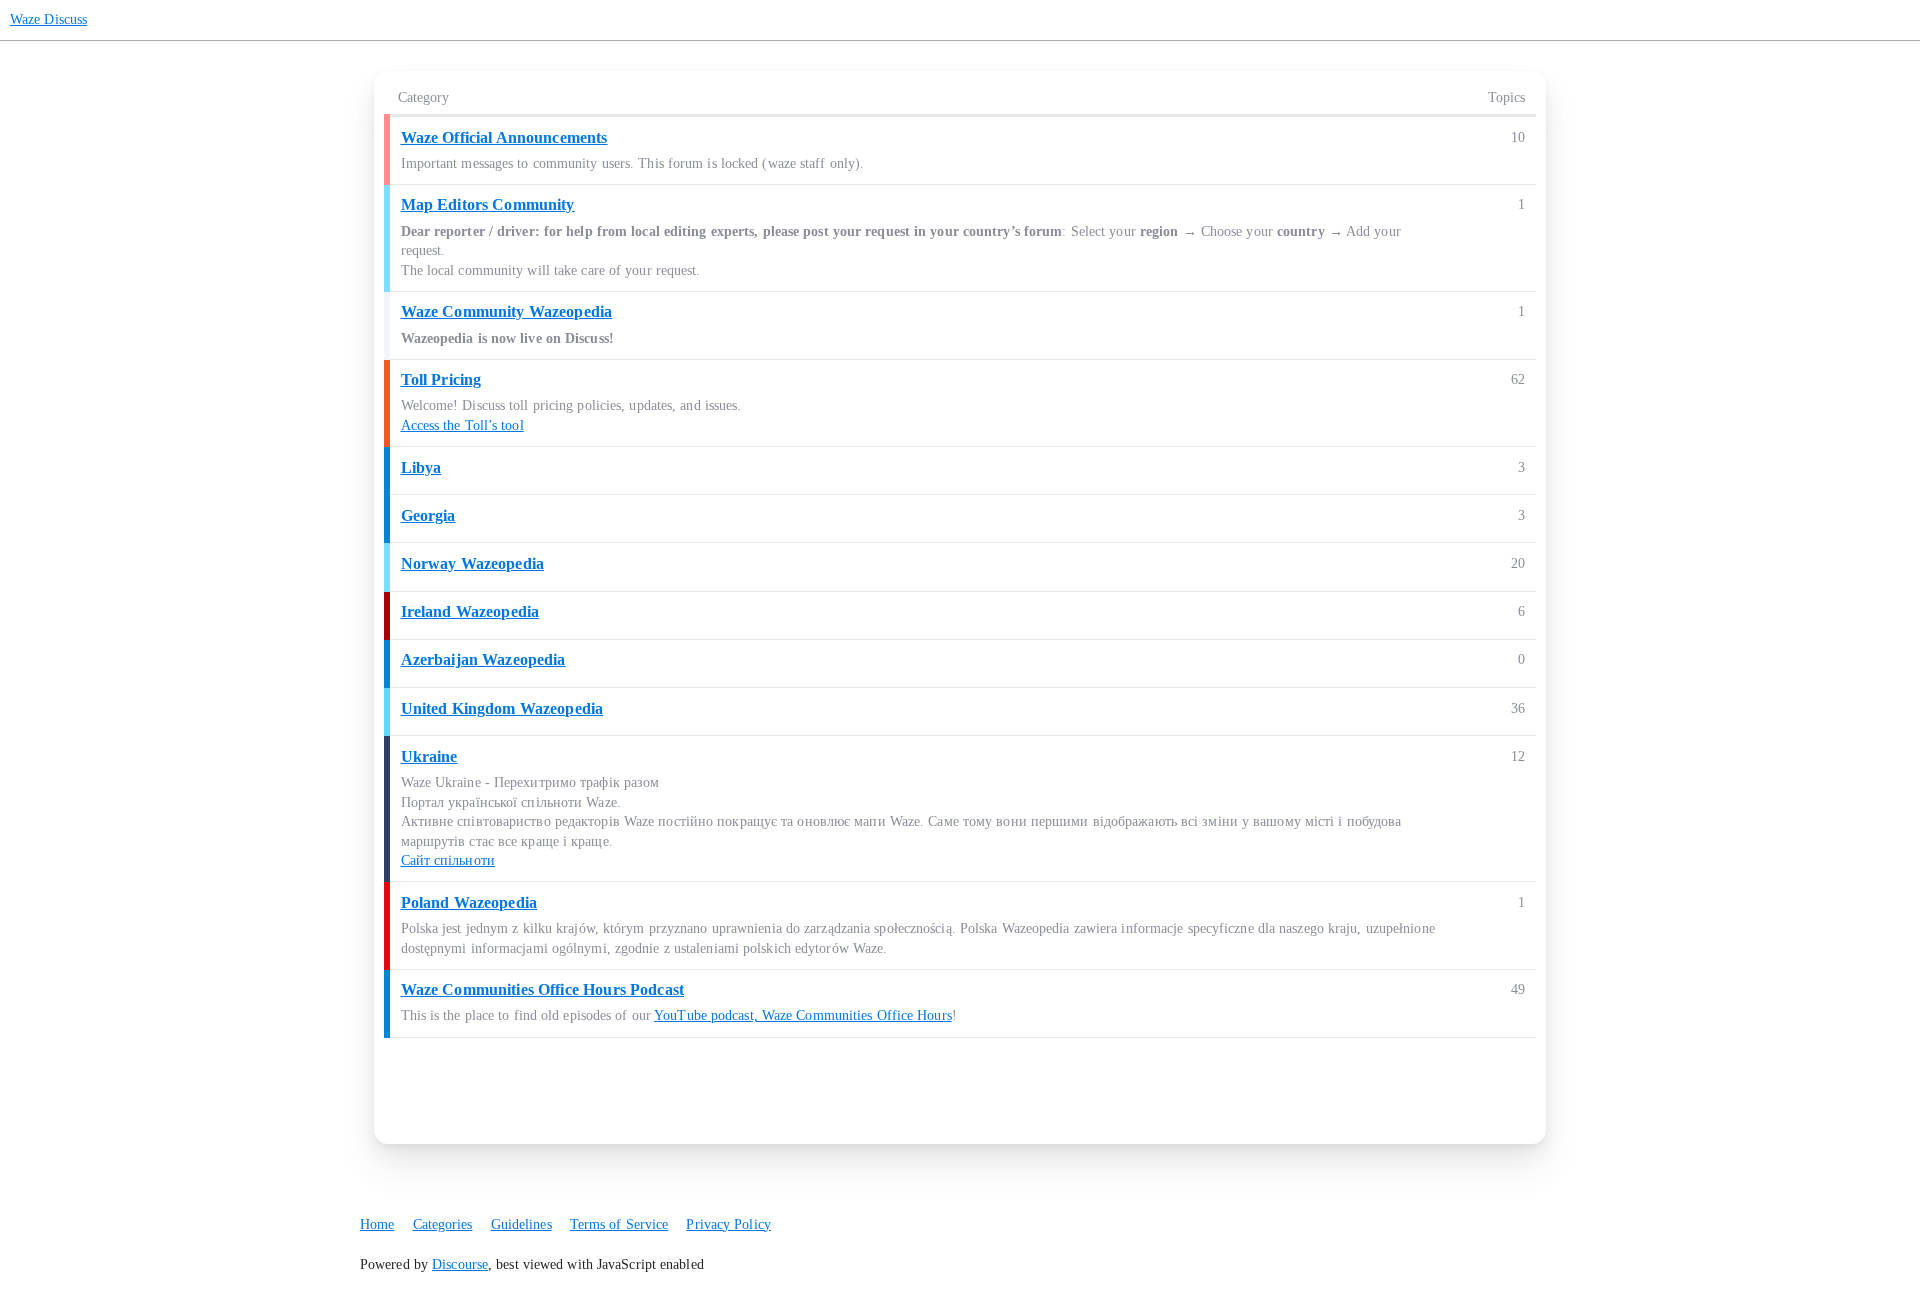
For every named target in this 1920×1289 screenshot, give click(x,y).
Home (377, 1224)
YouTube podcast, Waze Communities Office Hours (803, 1015)
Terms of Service (619, 1224)
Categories (443, 1224)
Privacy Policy (728, 1224)
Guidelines (521, 1224)
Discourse (460, 1264)
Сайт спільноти (448, 860)
